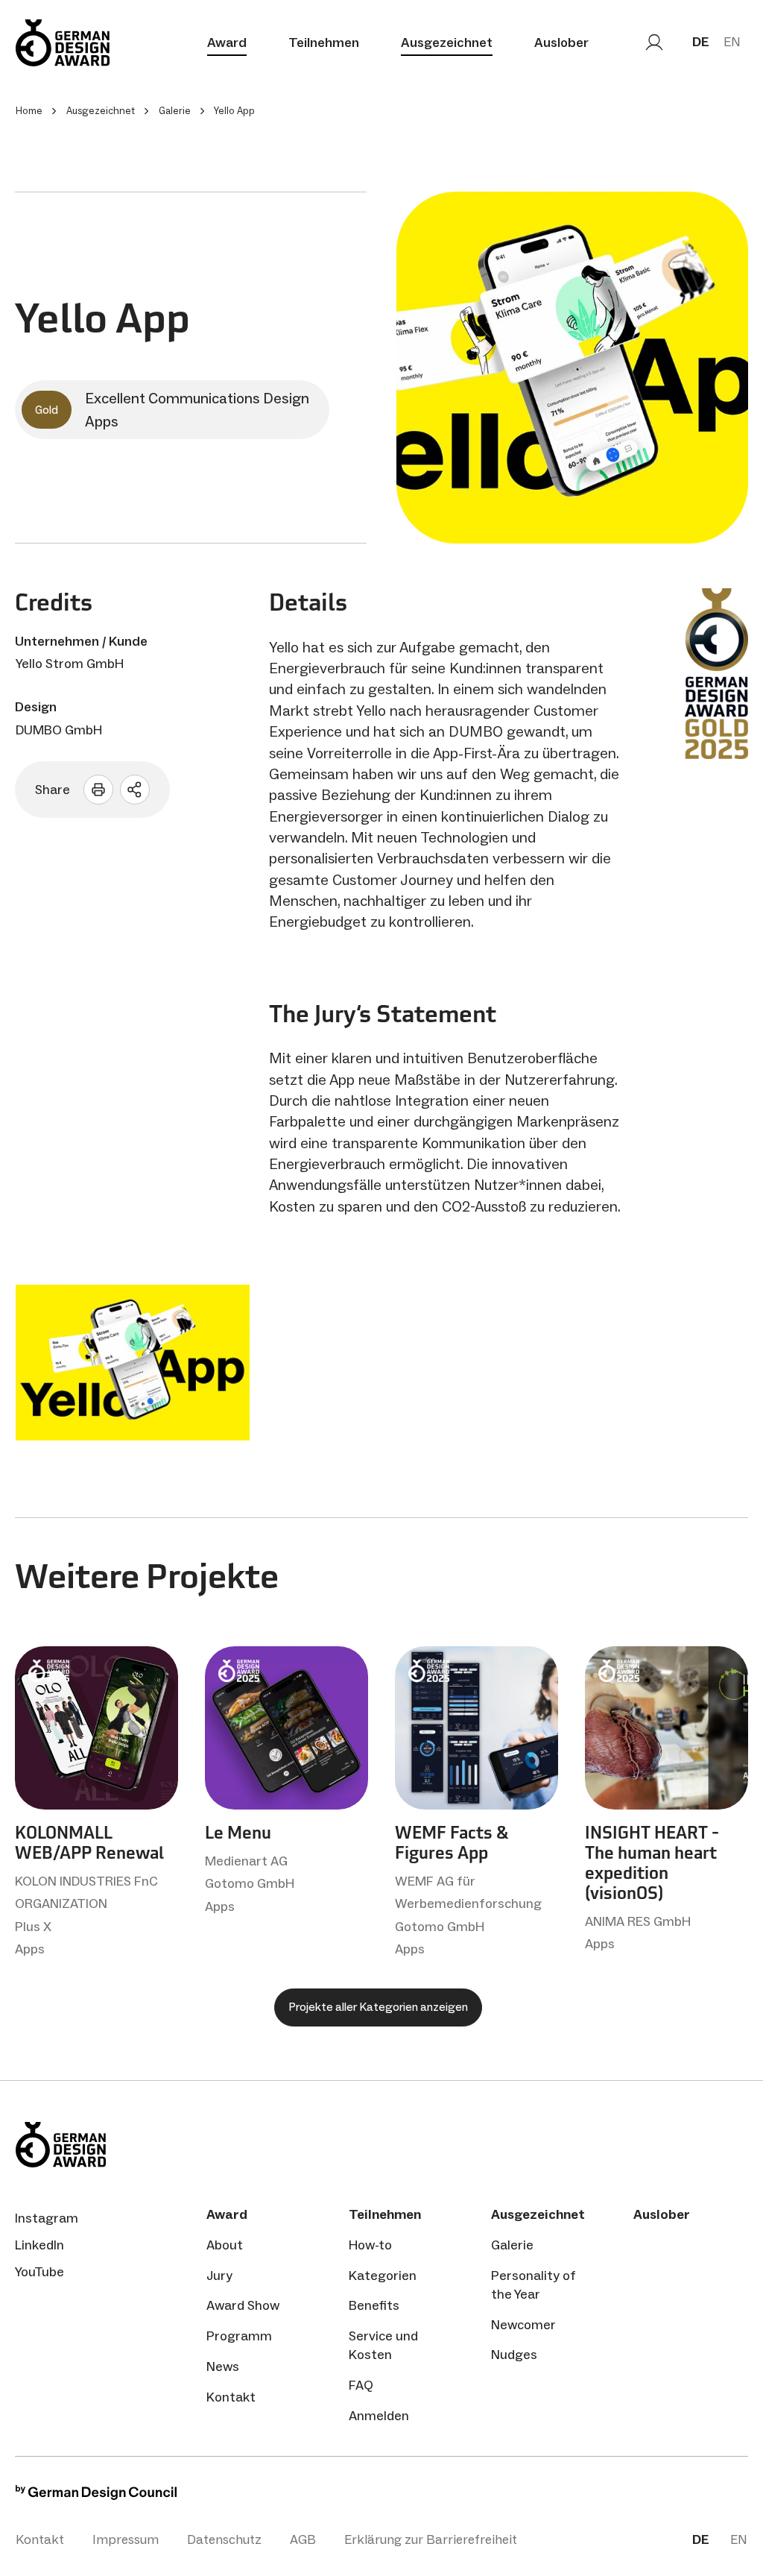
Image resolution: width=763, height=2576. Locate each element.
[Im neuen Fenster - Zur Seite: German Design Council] (96, 2496)
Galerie (512, 2245)
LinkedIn (39, 2245)
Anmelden (379, 2416)
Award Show (243, 2305)
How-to (370, 2245)
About (225, 2245)
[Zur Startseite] (63, 43)
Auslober (561, 42)
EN (732, 42)
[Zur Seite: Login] (654, 42)
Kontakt (231, 2397)
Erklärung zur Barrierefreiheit (431, 2539)
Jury (219, 2276)
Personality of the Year (534, 2285)
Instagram (47, 2218)
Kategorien (383, 2276)
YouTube (39, 2272)
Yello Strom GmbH (70, 664)
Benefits (374, 2305)
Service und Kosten (383, 2345)
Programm (239, 2336)
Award (227, 42)
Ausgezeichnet (447, 42)
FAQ (361, 2385)
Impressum (126, 2539)
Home (29, 111)
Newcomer (523, 2325)
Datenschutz (224, 2539)
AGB (303, 2539)
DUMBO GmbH (59, 730)
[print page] (98, 790)
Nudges (514, 2355)
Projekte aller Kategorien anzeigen (378, 2007)
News (223, 2366)
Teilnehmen (324, 42)
